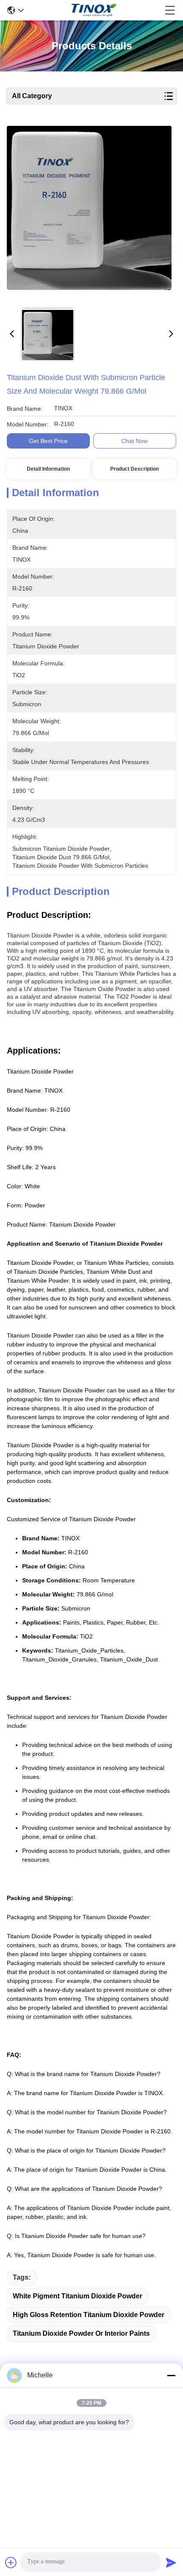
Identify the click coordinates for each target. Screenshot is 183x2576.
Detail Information (48, 469)
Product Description (134, 469)
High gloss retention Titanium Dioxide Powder (89, 2315)
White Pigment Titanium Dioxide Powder (77, 2296)
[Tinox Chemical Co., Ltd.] (94, 10)
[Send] (171, 2562)
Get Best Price (48, 441)
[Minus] (171, 2375)
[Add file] (11, 2562)
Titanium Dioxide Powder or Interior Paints (81, 2333)
